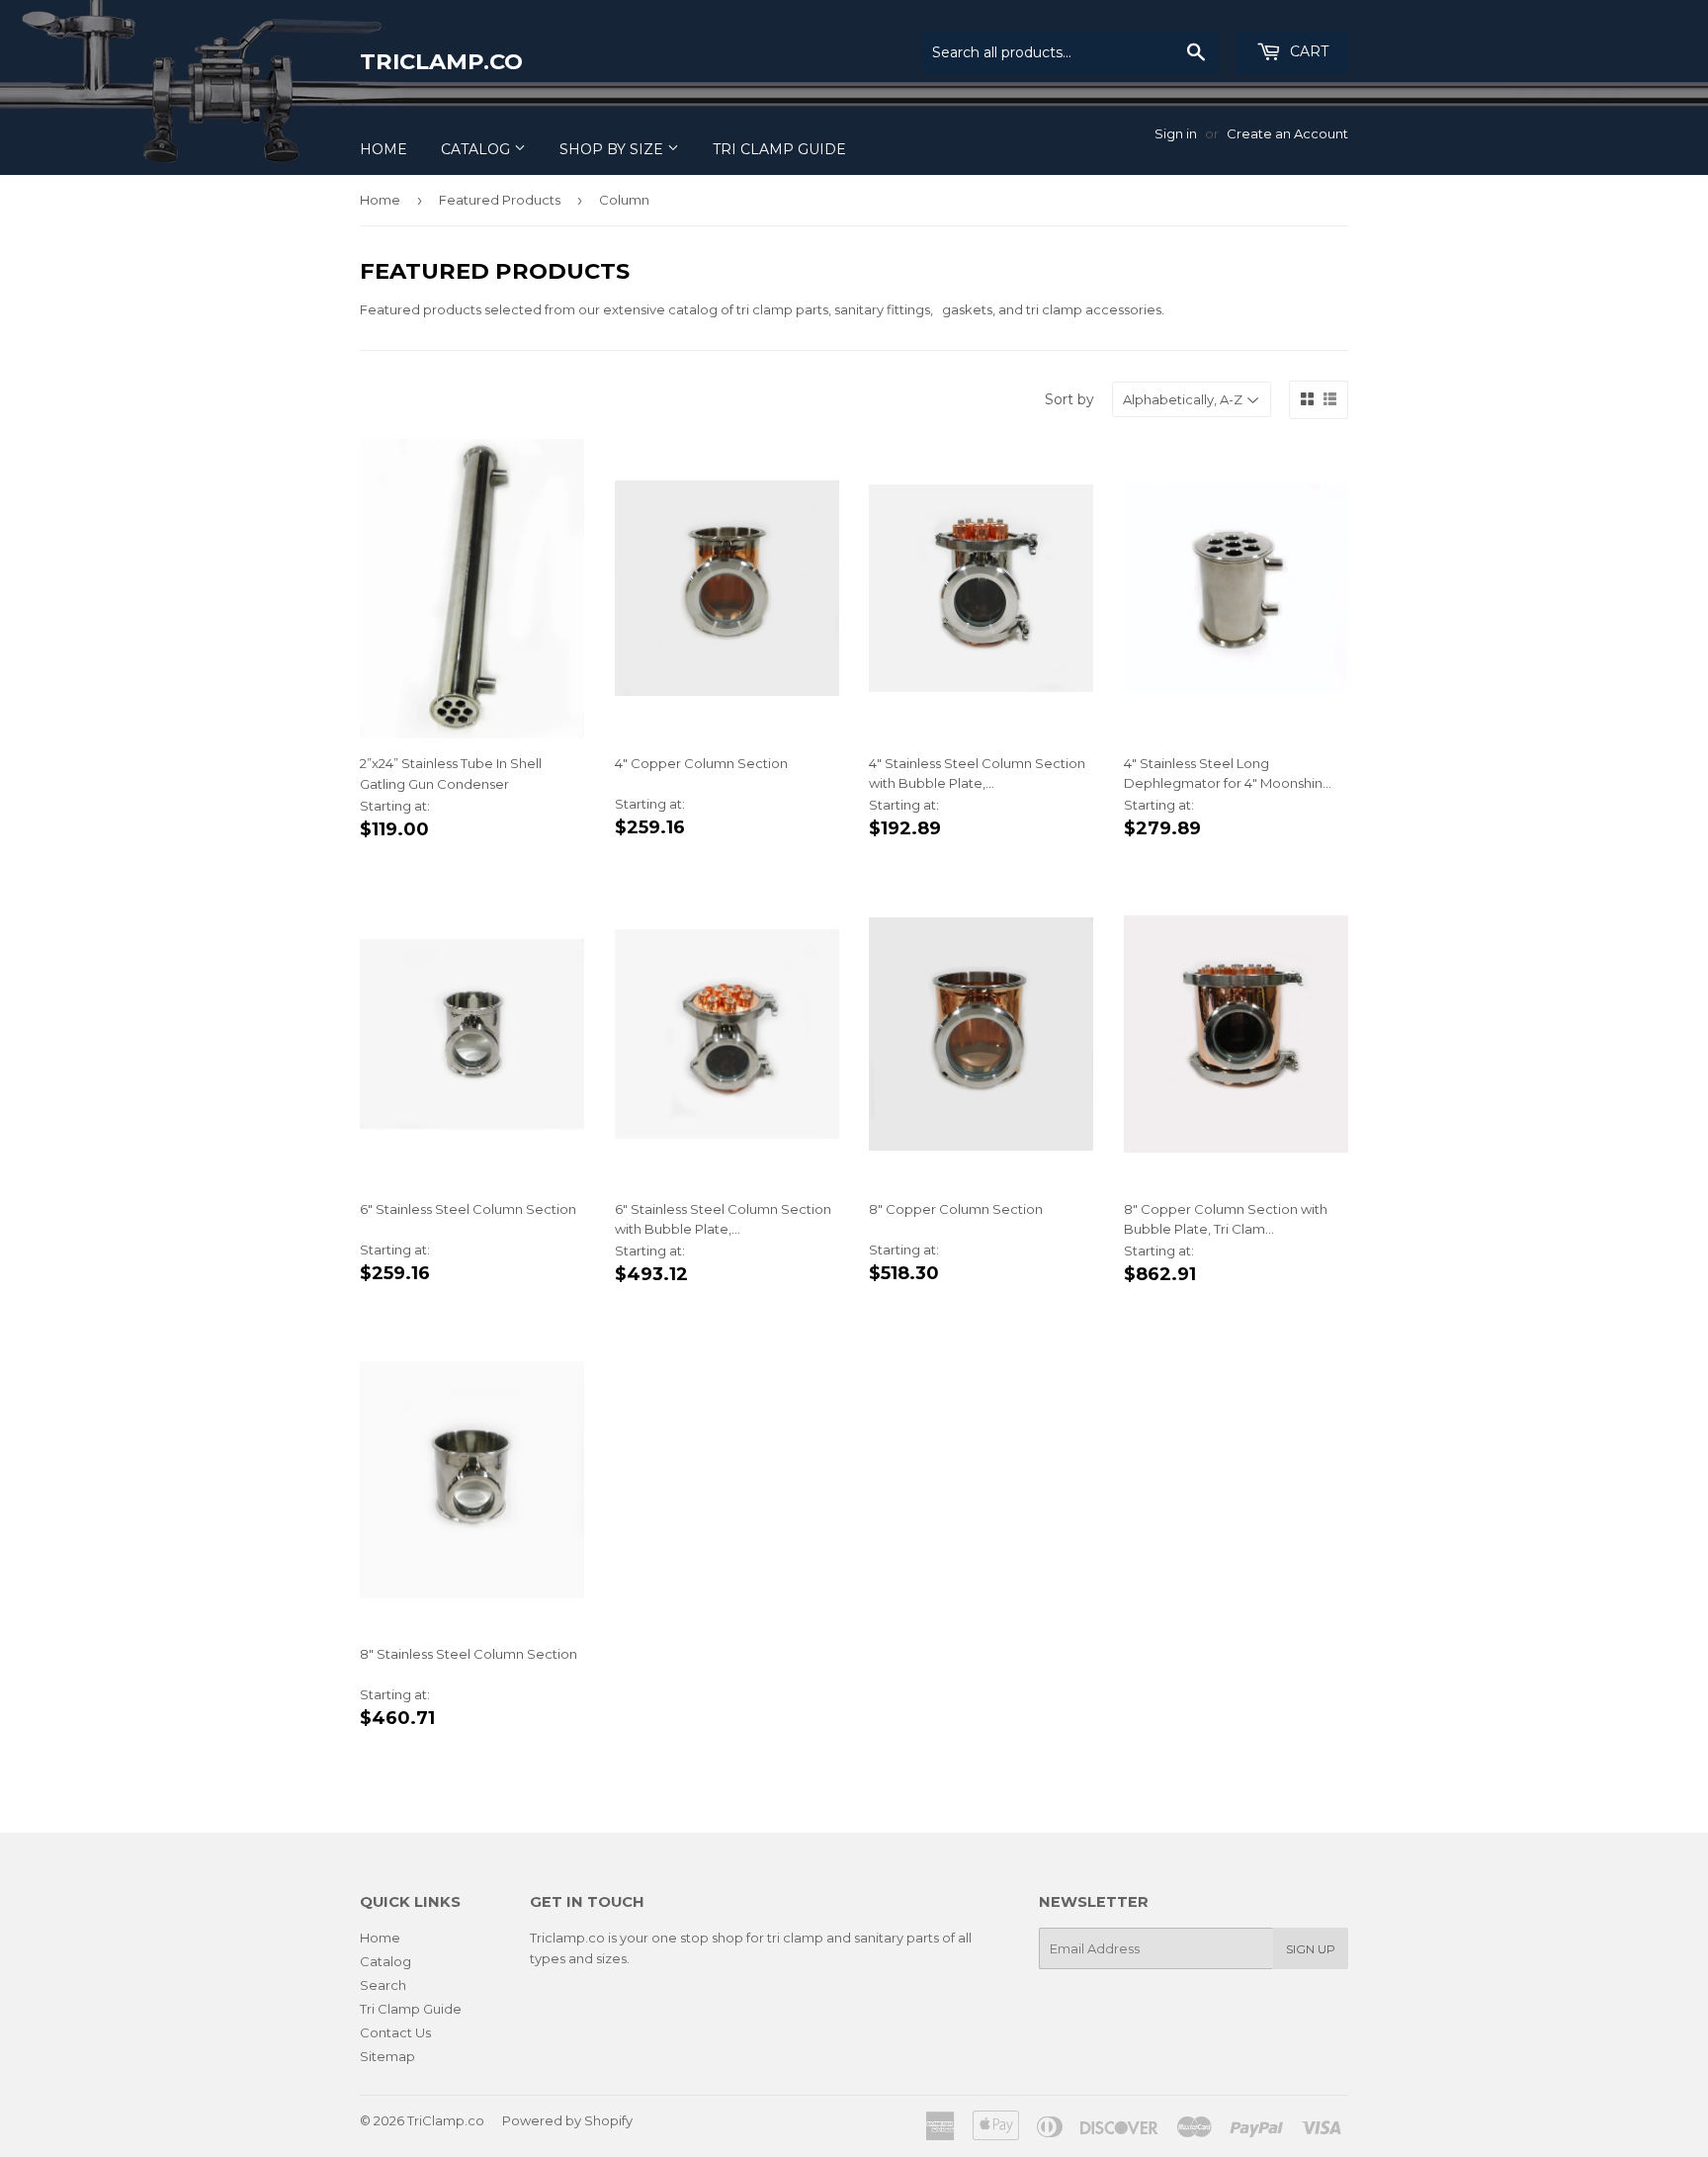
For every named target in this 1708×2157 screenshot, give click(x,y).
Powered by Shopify (567, 2120)
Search (383, 1985)
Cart (1307, 51)
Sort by (1069, 399)
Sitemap (387, 2056)
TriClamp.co (441, 61)
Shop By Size (613, 149)
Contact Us (395, 2032)
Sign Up (1311, 1949)
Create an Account (1287, 133)
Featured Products (500, 200)
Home (384, 149)
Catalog (477, 149)
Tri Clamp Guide (779, 149)
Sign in (1176, 133)
